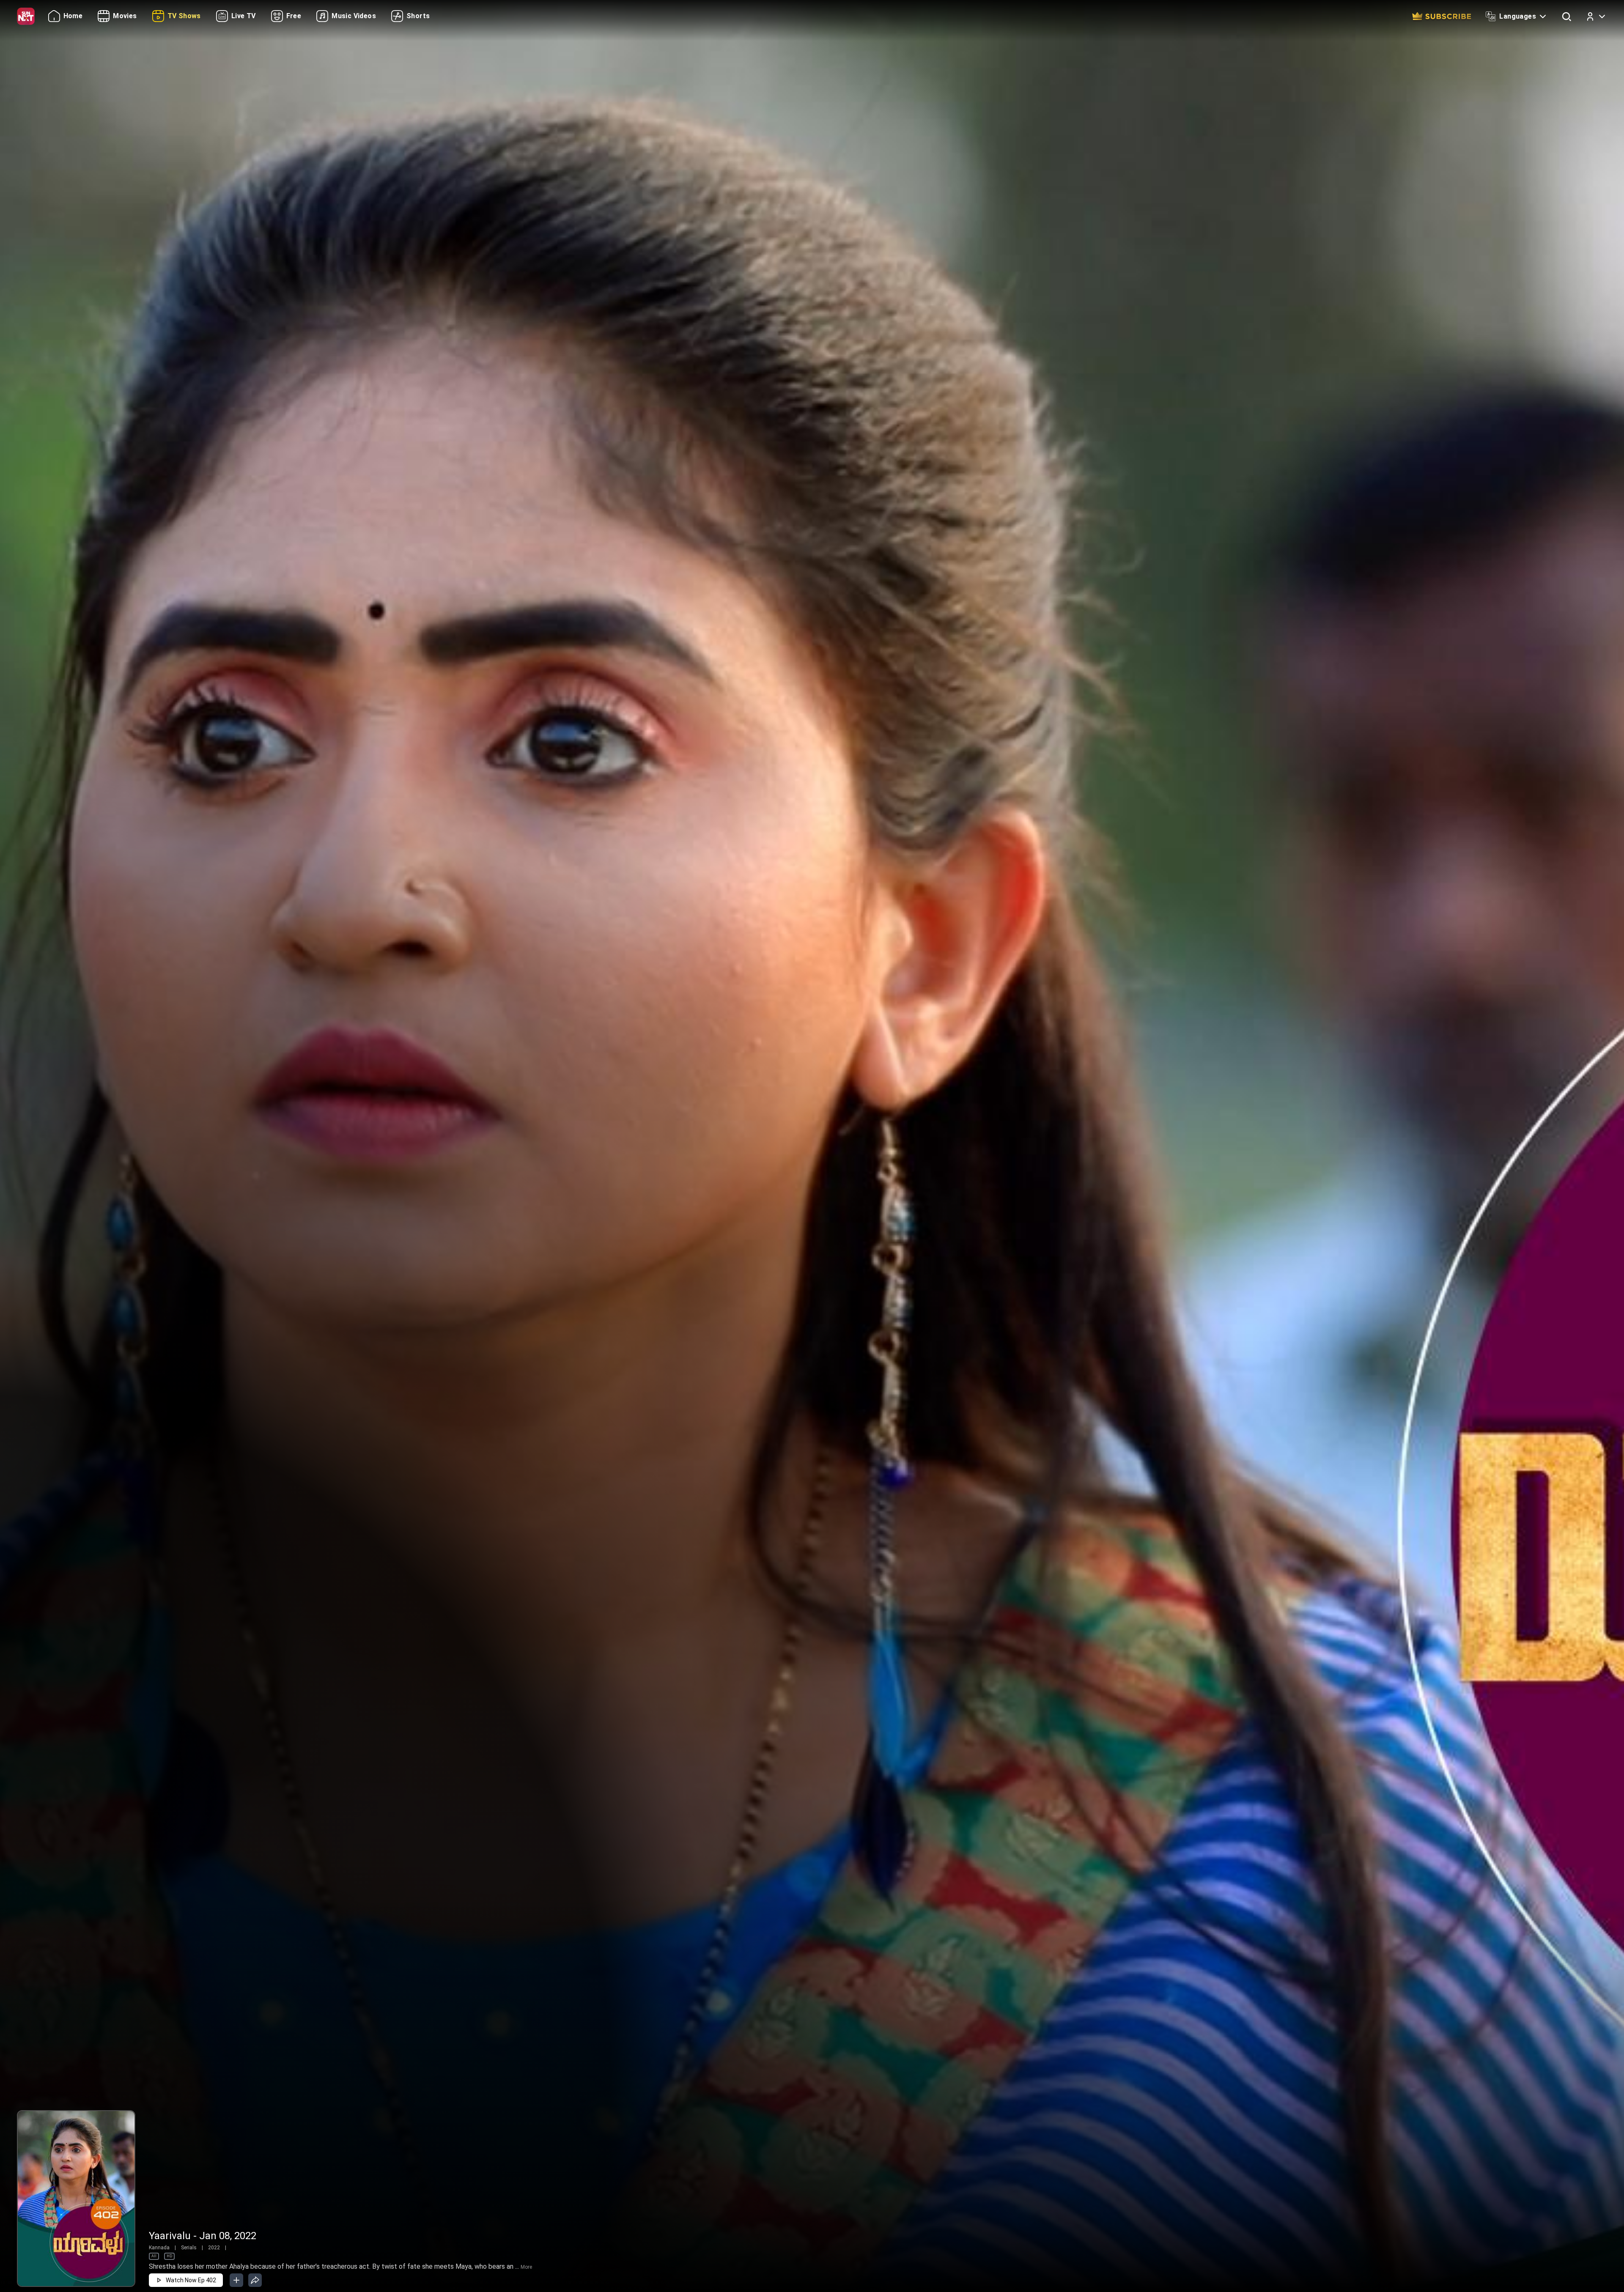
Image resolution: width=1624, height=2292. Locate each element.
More (526, 2267)
